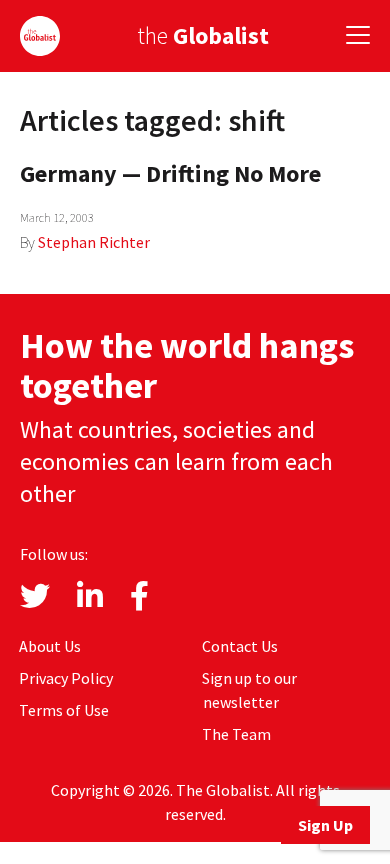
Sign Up (325, 825)
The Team (236, 734)
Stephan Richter (94, 242)
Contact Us (240, 646)
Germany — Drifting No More (170, 173)
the (203, 35)
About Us (50, 646)
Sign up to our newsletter (249, 690)
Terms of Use (64, 710)
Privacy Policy (66, 678)
